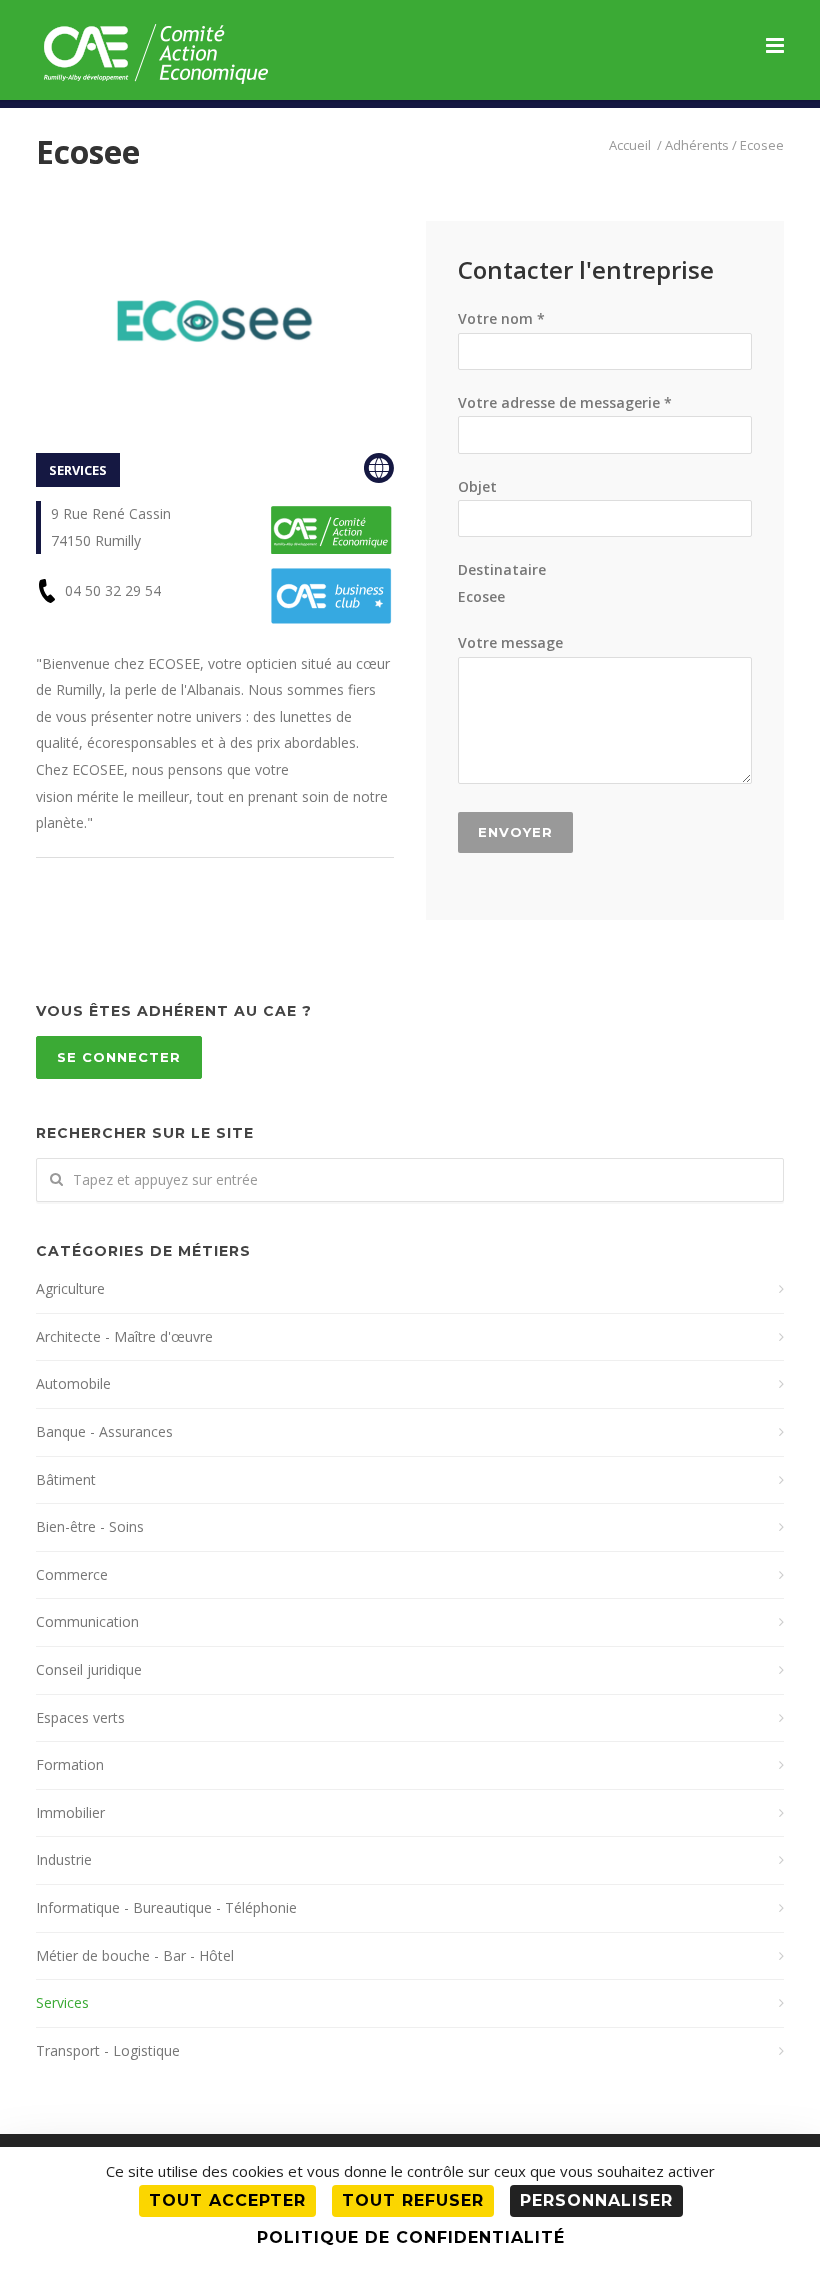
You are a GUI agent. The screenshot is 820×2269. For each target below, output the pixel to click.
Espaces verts (80, 1717)
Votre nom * (501, 318)
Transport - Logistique (108, 2050)
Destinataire (502, 583)
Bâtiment (66, 1479)
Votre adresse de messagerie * (565, 402)
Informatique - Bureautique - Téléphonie (166, 1907)
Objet (477, 486)
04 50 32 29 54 (113, 590)
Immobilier (70, 1812)
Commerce (72, 1574)
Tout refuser (413, 2200)
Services (62, 2002)
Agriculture (70, 1288)
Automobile (73, 1383)
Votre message (510, 642)
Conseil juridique (89, 1669)
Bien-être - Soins (90, 1526)
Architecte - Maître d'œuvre (124, 1336)
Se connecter (119, 1057)
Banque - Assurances (104, 1431)
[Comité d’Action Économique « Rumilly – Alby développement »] (631, 145)
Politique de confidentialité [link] (411, 2237)
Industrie (64, 1859)
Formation (70, 1764)
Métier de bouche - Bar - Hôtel (135, 1955)
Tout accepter (227, 2200)
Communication (87, 1621)
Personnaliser (596, 2200)
